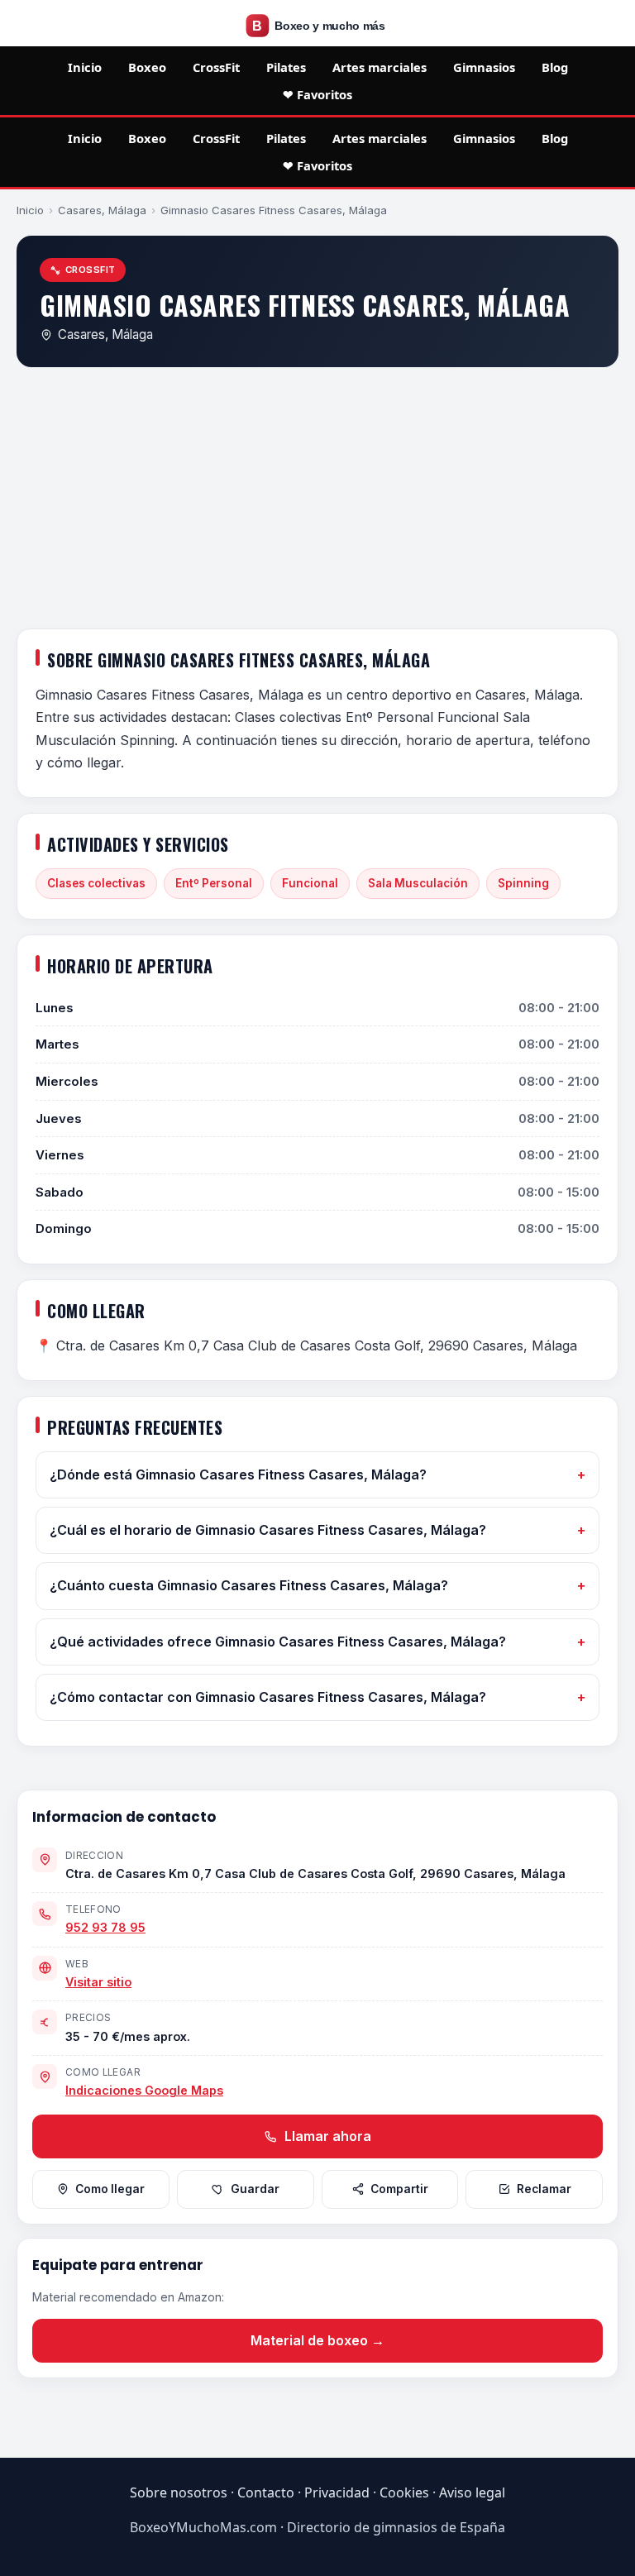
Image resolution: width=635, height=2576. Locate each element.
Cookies (404, 2492)
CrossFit (216, 67)
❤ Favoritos (317, 94)
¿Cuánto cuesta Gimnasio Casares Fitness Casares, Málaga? (249, 1585)
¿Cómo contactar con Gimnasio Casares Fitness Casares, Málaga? (268, 1697)
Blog (555, 67)
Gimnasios (484, 67)
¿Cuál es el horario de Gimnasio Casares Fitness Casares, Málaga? (268, 1530)
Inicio (85, 67)
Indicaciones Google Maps (144, 2090)
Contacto (266, 2492)
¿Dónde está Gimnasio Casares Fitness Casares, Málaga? (238, 1474)
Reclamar (544, 2189)
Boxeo (147, 67)
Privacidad (337, 2492)
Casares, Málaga (102, 210)
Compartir (399, 2189)
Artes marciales (380, 67)
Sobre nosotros (179, 2492)
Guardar (255, 2189)
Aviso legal (472, 2492)
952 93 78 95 (105, 1927)
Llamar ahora (326, 2136)
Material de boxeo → (317, 2340)
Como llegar (110, 2189)
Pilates (286, 67)
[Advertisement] (317, 501)
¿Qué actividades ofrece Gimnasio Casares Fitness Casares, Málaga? (278, 1642)
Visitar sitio (98, 1982)
